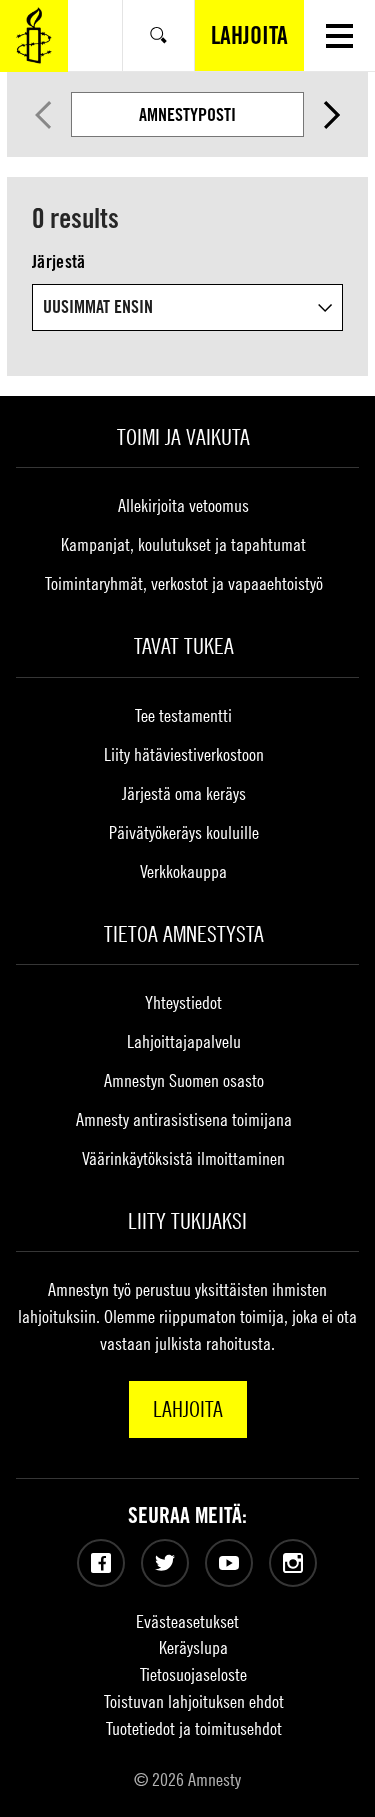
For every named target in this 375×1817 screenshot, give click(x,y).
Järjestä (58, 261)
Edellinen (43, 115)
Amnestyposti (187, 114)
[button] (339, 35)
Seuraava (332, 115)
